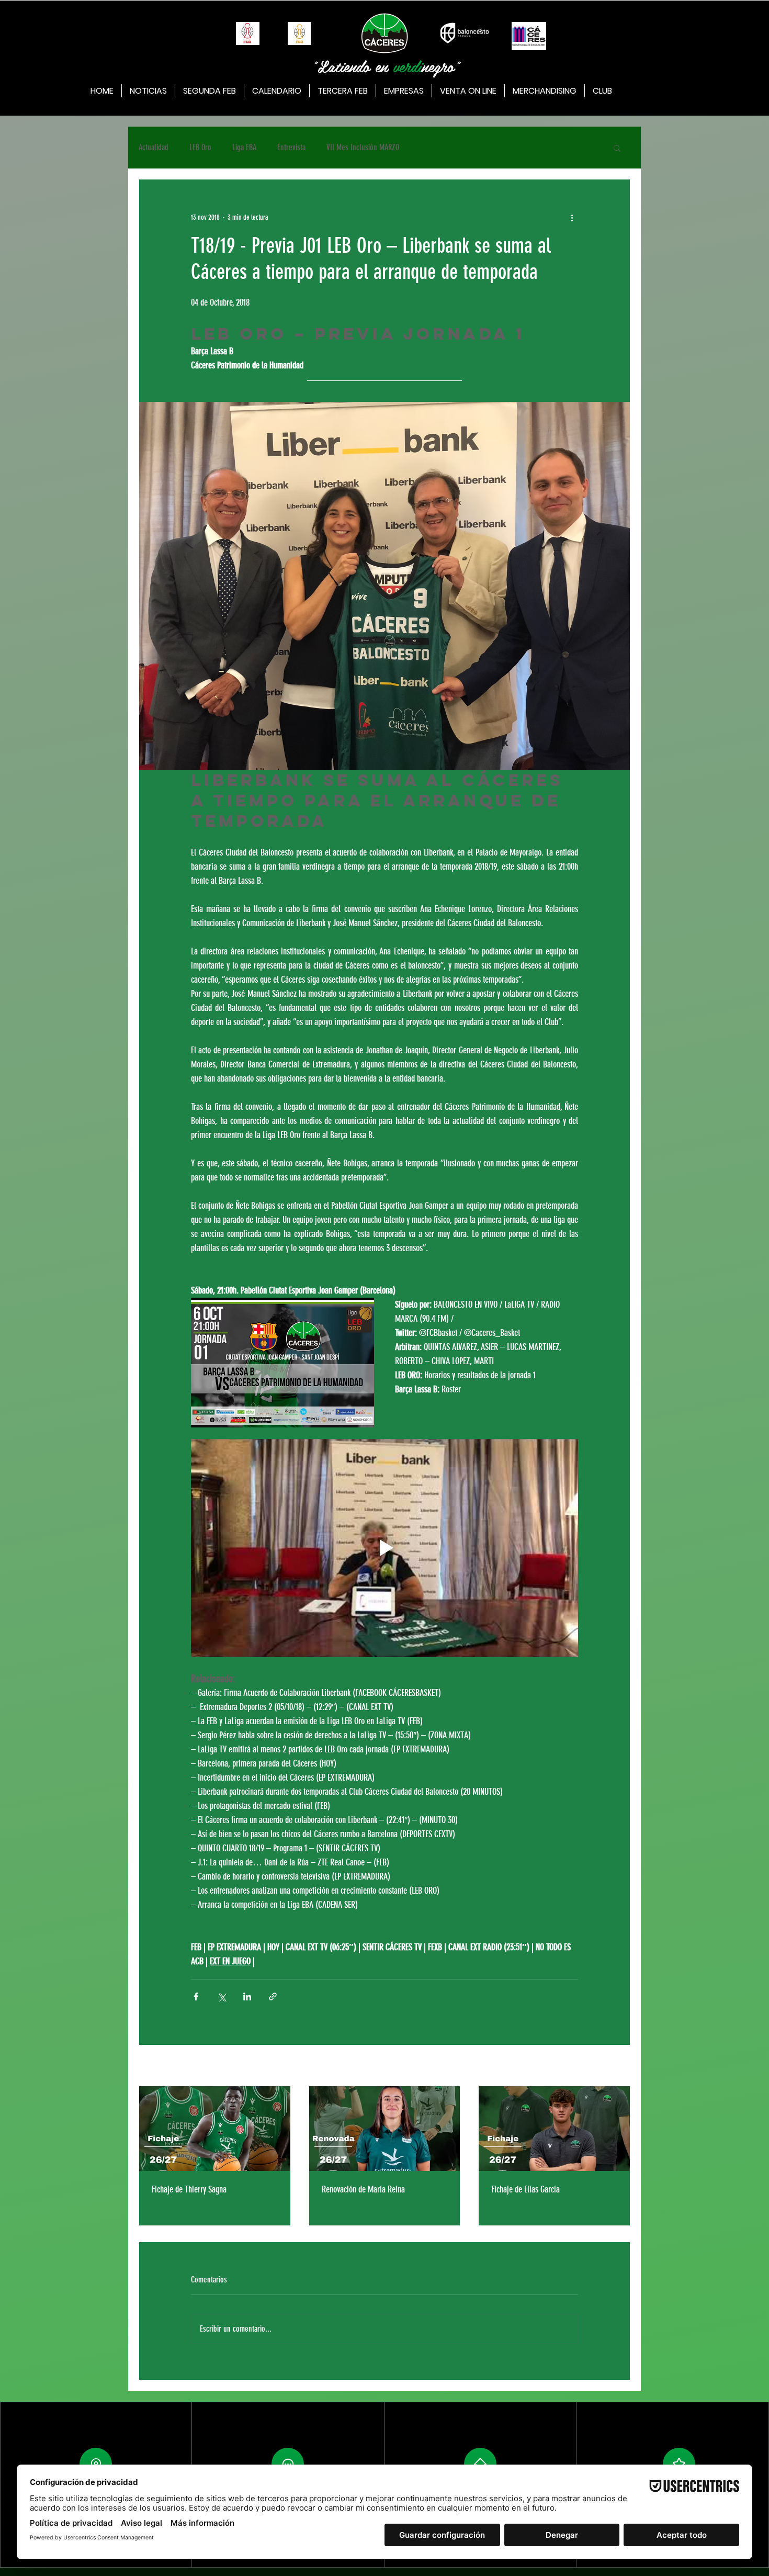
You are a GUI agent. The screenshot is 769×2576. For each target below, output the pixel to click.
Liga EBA (244, 147)
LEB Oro (200, 147)
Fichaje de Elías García (525, 2189)
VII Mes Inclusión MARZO (363, 147)
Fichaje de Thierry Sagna (189, 2189)
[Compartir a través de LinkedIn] (247, 1996)
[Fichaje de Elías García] (554, 2129)
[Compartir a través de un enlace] (273, 1996)
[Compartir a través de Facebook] (196, 1996)
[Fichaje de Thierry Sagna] (215, 2129)
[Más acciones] (572, 217)
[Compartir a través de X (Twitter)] (222, 1996)
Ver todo (620, 2067)
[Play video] (384, 1548)
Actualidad (154, 147)
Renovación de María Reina (363, 2189)
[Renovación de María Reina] (385, 2129)
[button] (617, 148)
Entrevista (291, 147)
